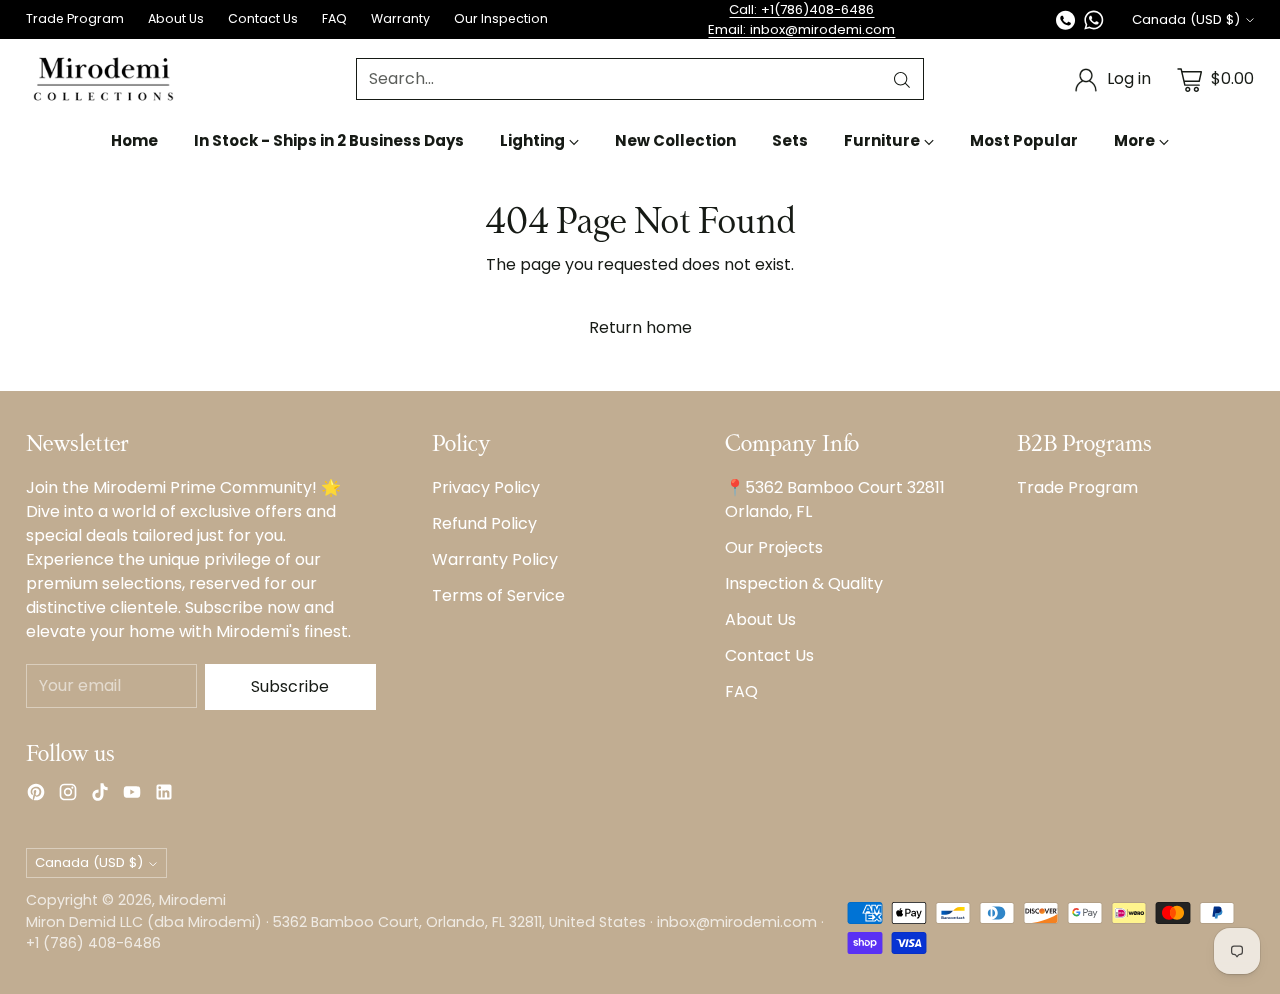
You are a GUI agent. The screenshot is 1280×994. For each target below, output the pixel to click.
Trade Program (1077, 487)
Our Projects (774, 547)
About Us (760, 619)
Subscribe (290, 686)
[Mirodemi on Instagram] (68, 795)
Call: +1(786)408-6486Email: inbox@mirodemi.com (801, 19)
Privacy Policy (486, 487)
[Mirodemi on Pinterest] (36, 795)
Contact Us (769, 655)
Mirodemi (192, 900)
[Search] (902, 80)
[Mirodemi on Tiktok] (100, 795)
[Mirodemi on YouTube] (132, 795)
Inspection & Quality (804, 583)
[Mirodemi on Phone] (1066, 23)
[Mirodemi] (103, 79)
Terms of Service (498, 595)
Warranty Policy (495, 559)
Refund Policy (484, 523)
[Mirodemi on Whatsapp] (1094, 23)
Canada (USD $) (1186, 19)
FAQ (741, 691)
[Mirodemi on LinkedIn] (164, 795)
